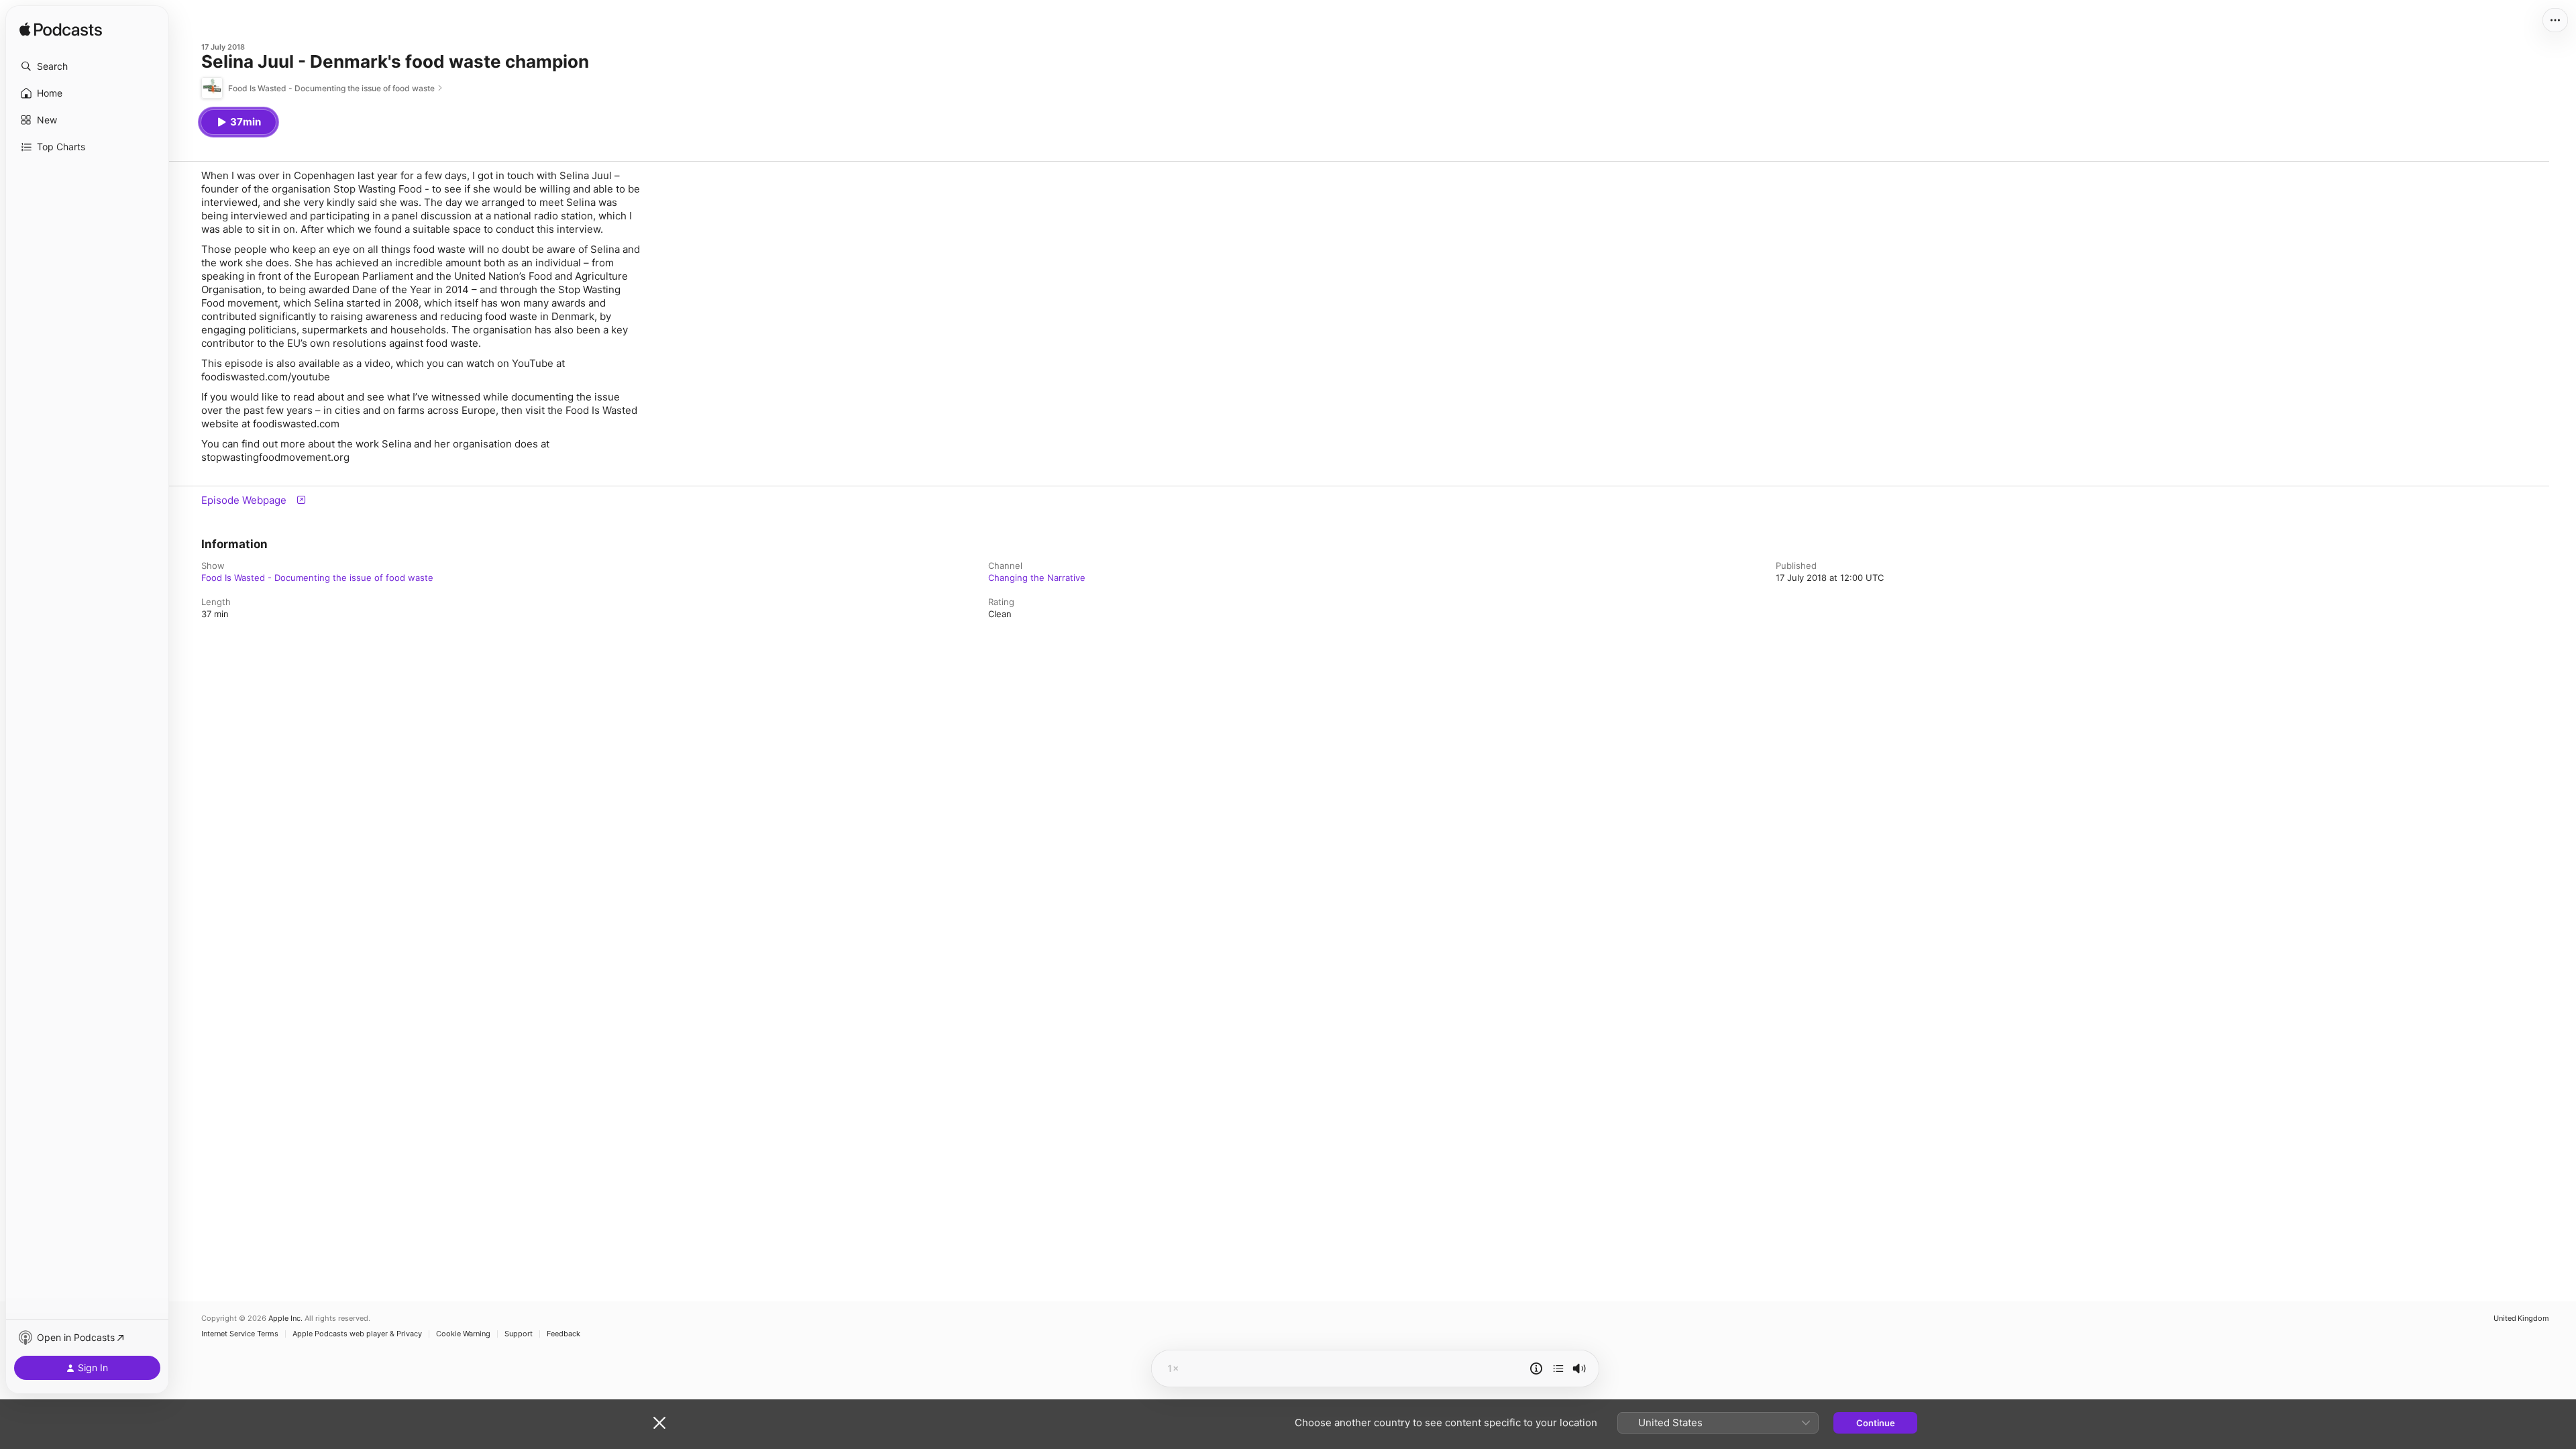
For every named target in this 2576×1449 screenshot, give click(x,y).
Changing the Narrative (1037, 578)
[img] (61, 30)
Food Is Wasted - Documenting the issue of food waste (317, 578)
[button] (87, 66)
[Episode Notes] (1536, 1368)
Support (519, 1334)
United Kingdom (2521, 1319)
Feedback (563, 1334)
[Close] (659, 1423)
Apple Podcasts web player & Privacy (357, 1334)
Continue (1876, 1423)
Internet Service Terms (240, 1334)
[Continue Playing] (1558, 1368)
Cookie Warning (463, 1334)
